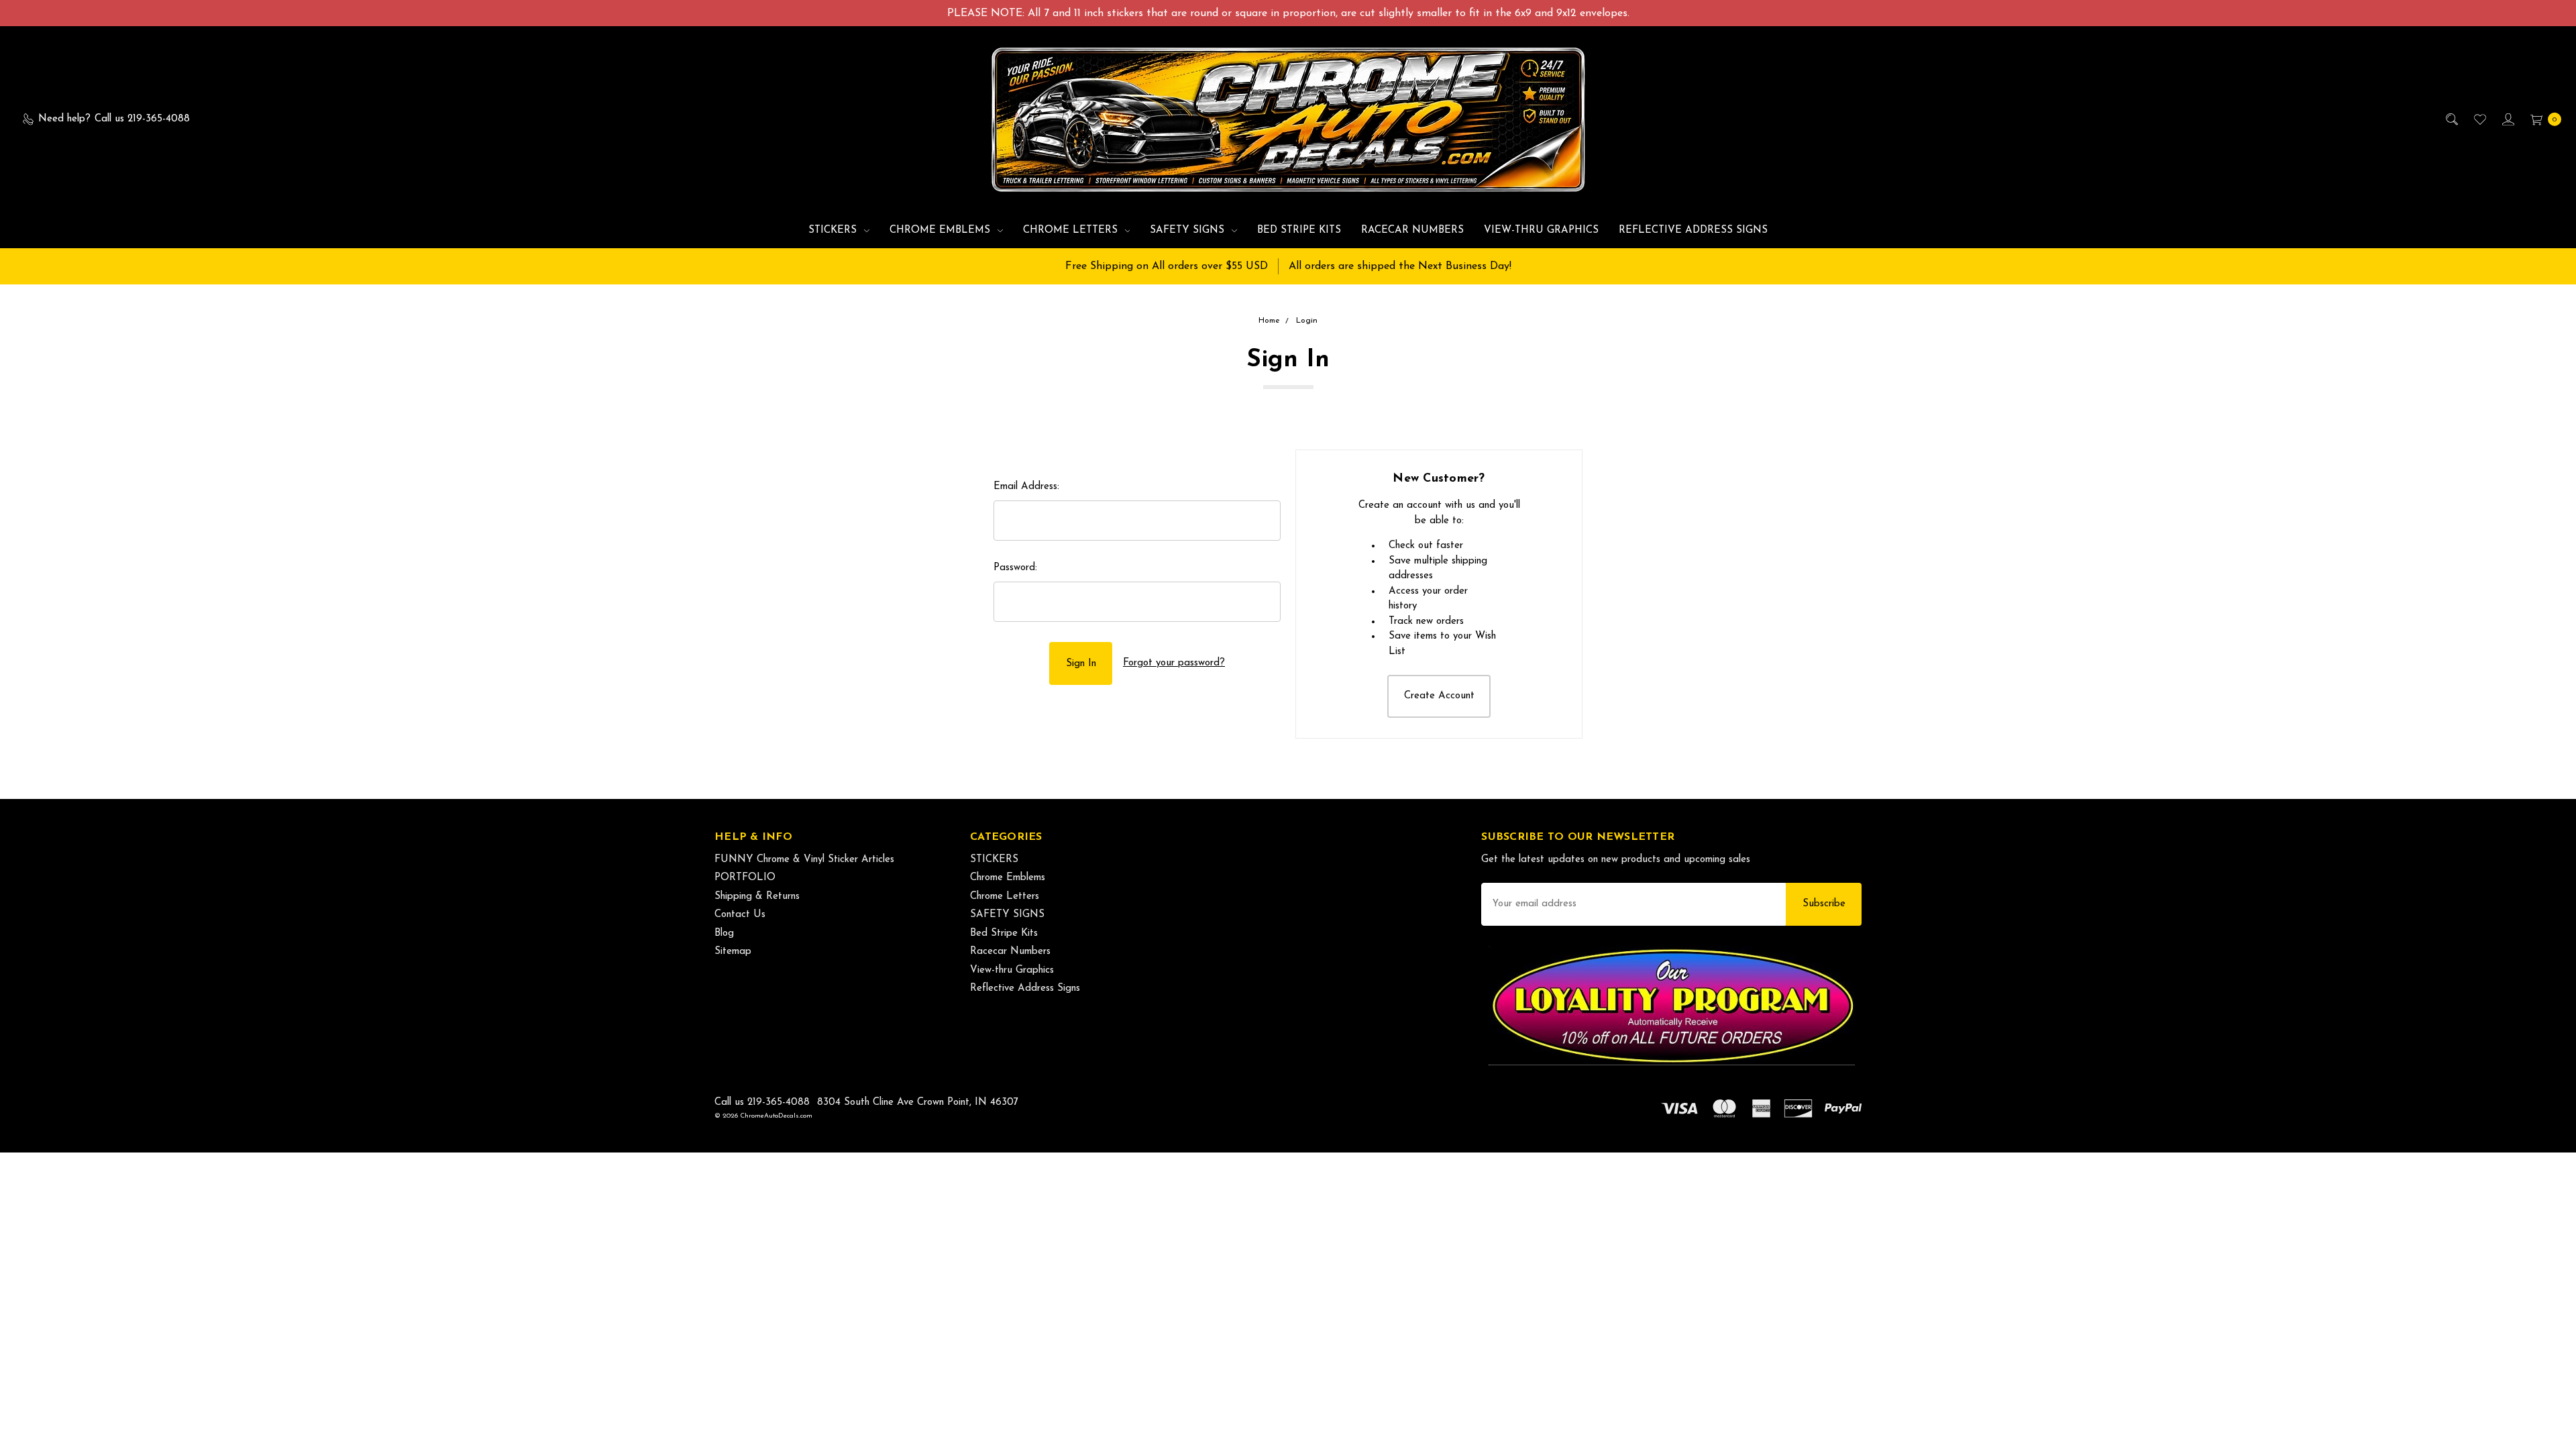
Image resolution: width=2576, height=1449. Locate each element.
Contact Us (740, 915)
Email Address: (1026, 487)
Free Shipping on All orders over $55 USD (1167, 266)
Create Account (1439, 696)
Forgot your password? (1174, 663)
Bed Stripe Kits (1299, 230)
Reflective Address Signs (1693, 230)
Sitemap (733, 952)
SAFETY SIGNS (1189, 230)
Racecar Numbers (1412, 230)
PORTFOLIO (745, 878)
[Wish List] (2479, 120)
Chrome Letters (1072, 230)
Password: (1015, 568)
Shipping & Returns (757, 897)
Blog (724, 933)
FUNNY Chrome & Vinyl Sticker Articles (804, 860)
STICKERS (834, 230)
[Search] (2451, 120)
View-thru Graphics (1541, 230)
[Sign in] (2507, 120)
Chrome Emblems (942, 230)
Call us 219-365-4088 (762, 1103)
